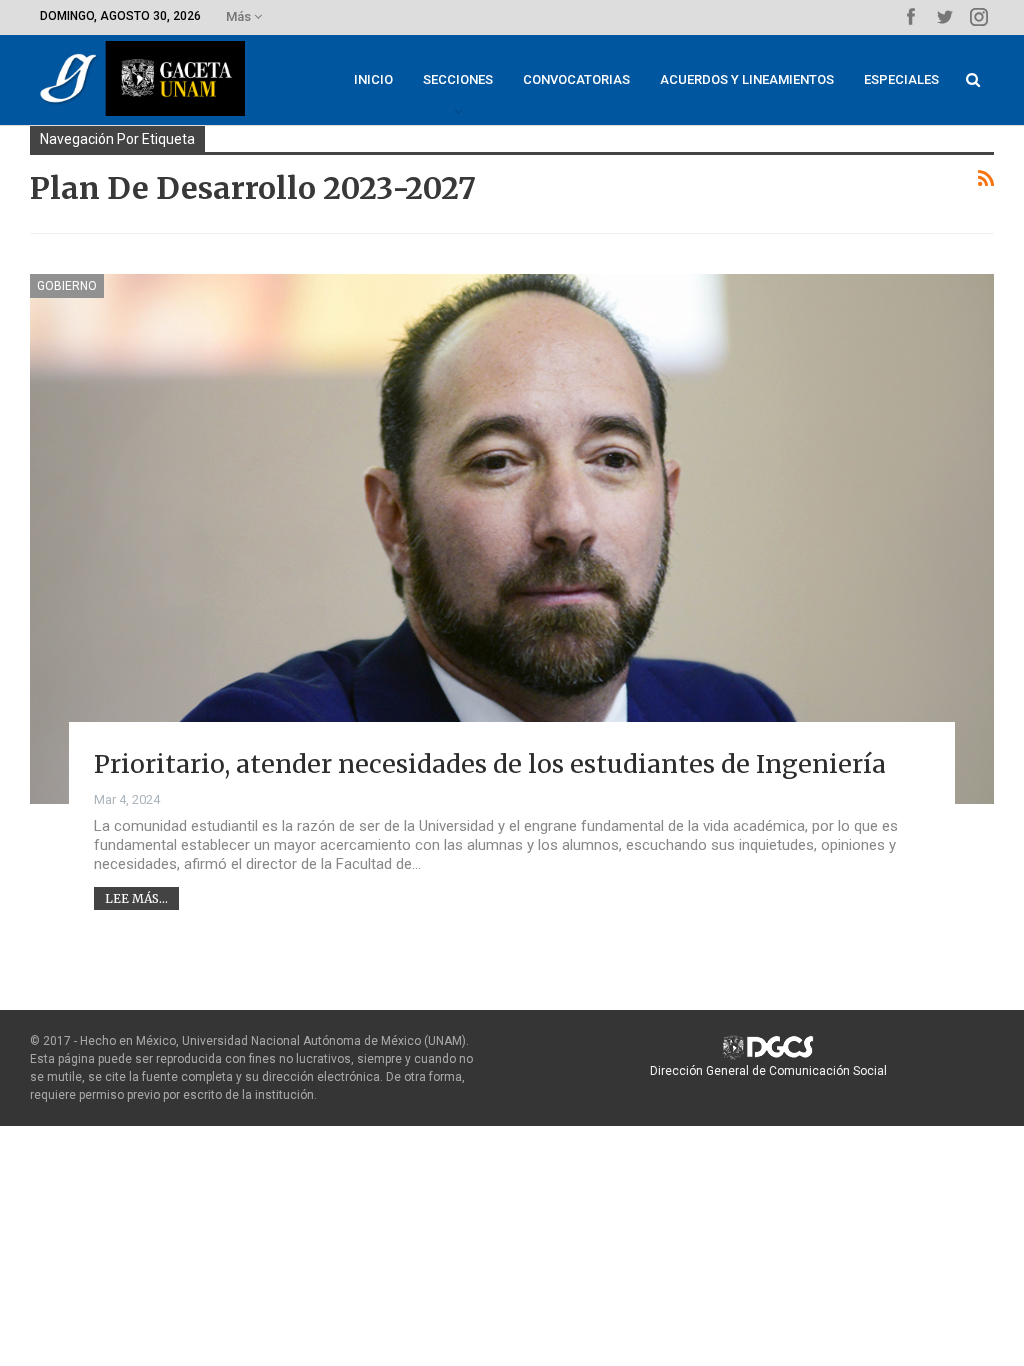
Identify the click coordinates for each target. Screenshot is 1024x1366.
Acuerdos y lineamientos (747, 79)
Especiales (901, 79)
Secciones (458, 79)
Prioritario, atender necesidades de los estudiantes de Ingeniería (490, 764)
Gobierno (67, 286)
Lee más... (136, 898)
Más (240, 16)
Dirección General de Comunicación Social (768, 1071)
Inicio (373, 79)
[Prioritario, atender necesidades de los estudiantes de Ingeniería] (512, 539)
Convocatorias (576, 79)
